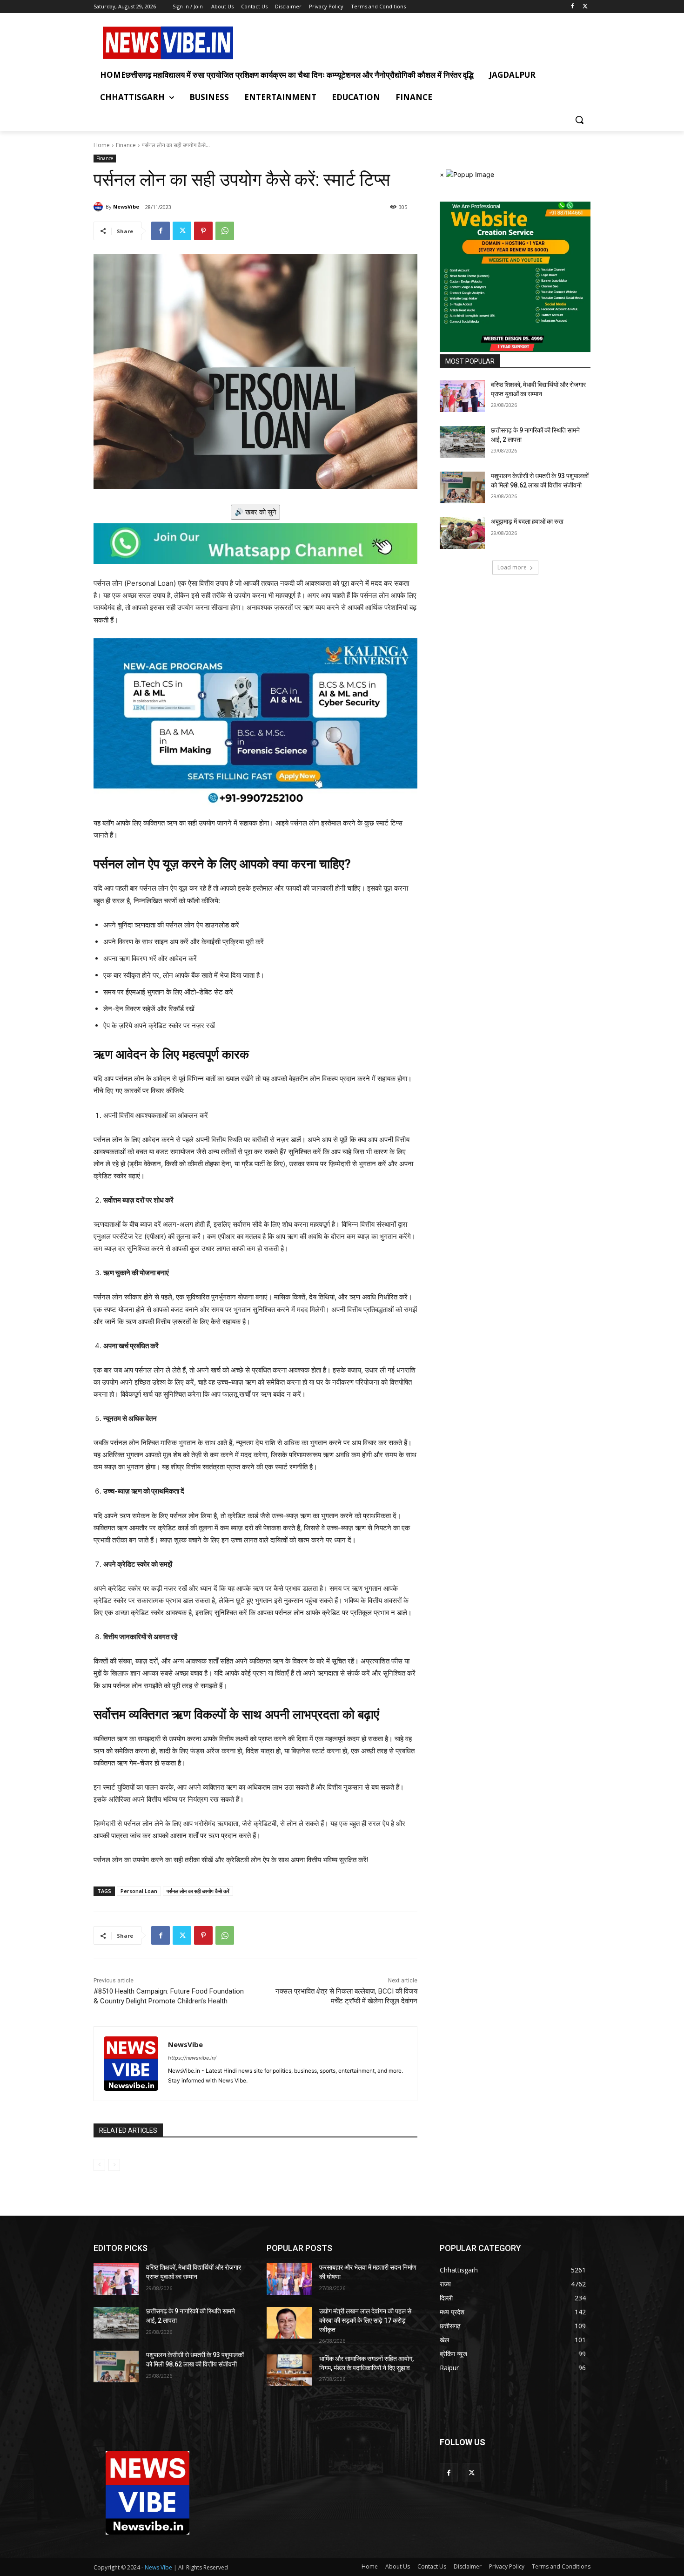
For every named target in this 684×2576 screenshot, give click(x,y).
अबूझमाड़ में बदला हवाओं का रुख (527, 521)
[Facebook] (572, 7)
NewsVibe (126, 206)
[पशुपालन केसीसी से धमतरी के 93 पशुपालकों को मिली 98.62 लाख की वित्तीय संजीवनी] (462, 487)
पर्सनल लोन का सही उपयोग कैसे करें (198, 1891)
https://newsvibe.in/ (192, 2058)
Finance (126, 145)
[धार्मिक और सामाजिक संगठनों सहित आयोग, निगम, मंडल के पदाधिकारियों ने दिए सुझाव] (289, 2370)
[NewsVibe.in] (168, 43)
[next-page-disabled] (114, 2165)
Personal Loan (139, 1891)
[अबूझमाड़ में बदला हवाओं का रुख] (462, 533)
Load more (512, 567)
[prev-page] (99, 2165)
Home (102, 145)
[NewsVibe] (100, 207)
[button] (579, 120)
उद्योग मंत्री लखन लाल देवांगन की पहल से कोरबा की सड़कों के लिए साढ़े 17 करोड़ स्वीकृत (365, 2320)
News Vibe (159, 2567)
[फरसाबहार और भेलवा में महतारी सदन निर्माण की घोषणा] (289, 2279)
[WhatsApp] (225, 231)
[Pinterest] (203, 231)
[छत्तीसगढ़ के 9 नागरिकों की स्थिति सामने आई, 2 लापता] (462, 442)
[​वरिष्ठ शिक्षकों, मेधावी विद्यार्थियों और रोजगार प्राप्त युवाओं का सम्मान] (462, 396)
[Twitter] (585, 7)
